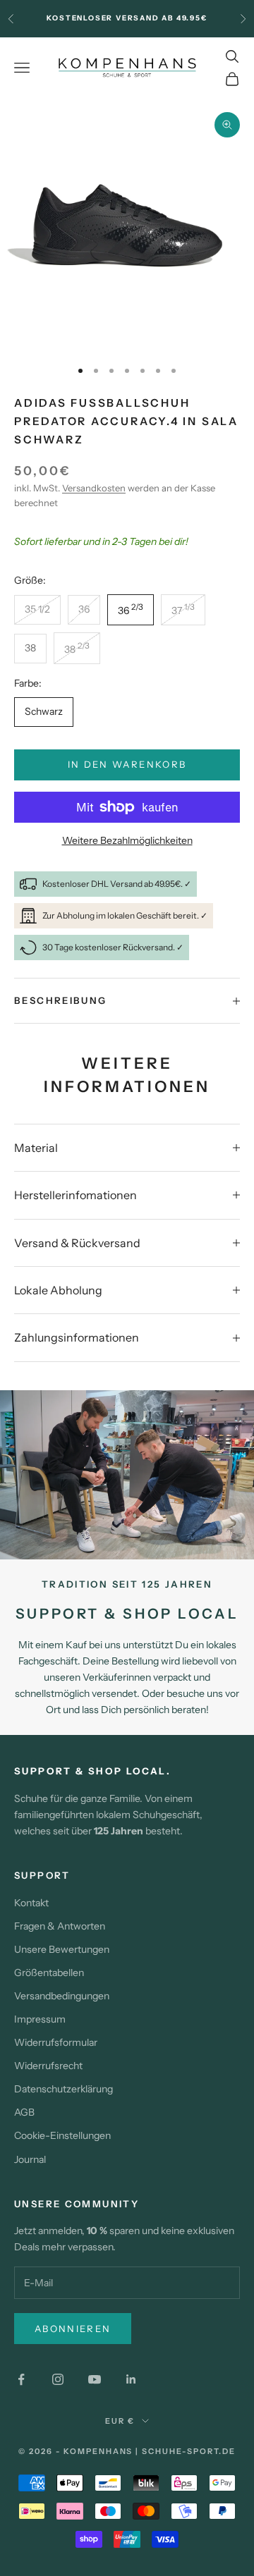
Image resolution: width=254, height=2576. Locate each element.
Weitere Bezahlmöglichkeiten (127, 840)
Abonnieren (73, 2329)
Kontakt (31, 1903)
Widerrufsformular (56, 2042)
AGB (24, 2112)
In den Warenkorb (127, 764)
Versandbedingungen (62, 1996)
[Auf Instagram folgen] (58, 2379)
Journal (30, 2159)
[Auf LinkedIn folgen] (131, 2379)
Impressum (40, 2019)
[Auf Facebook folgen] (21, 2379)
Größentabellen (49, 1973)
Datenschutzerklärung (64, 2089)
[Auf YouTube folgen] (95, 2379)
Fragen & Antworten (60, 1926)
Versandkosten (94, 488)
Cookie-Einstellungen (62, 2135)
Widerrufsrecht (48, 2066)
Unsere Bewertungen (62, 1949)
